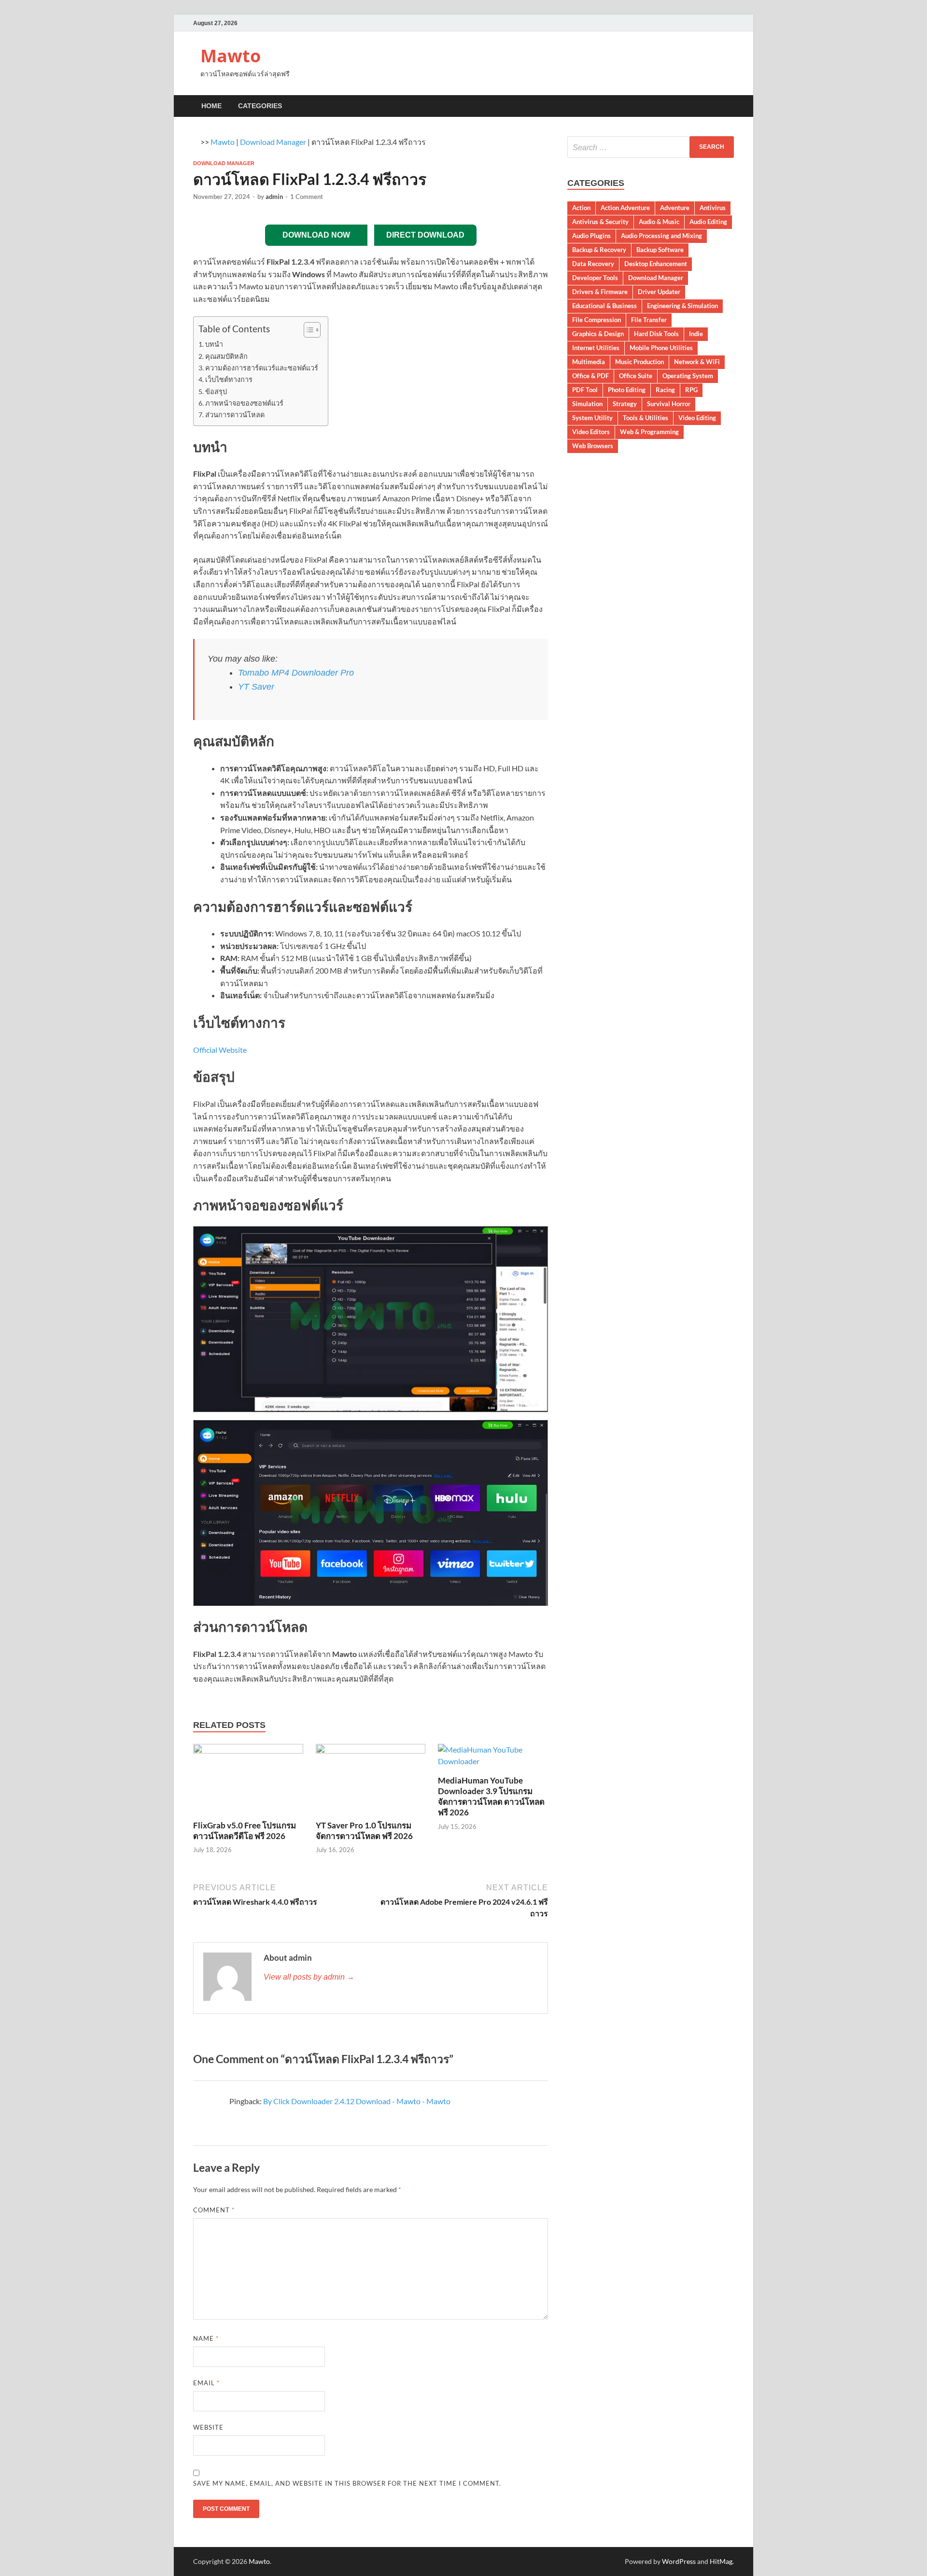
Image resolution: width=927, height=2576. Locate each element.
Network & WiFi (697, 362)
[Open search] (729, 106)
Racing (665, 390)
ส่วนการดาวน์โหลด (235, 415)
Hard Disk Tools (656, 334)
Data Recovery (593, 264)
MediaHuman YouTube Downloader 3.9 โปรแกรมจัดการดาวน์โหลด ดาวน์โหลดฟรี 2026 (491, 1796)
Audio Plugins (591, 236)
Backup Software (660, 250)
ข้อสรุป (216, 391)
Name (206, 2338)
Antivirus (713, 208)
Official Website (220, 1050)
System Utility (592, 418)
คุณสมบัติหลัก (226, 356)
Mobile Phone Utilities (661, 348)
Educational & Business (604, 306)
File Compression (597, 320)
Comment (214, 2210)
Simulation (587, 404)
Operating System (688, 376)
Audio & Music (659, 222)
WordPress (679, 2561)
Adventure (675, 208)
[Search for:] (651, 147)
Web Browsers (593, 446)
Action (581, 208)
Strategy (625, 404)
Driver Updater (659, 292)
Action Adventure (625, 208)
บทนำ (214, 344)
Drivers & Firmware (600, 292)
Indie (696, 334)
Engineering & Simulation (682, 306)
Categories (260, 106)
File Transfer (649, 320)
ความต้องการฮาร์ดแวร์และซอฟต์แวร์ (262, 368)
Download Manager (273, 142)
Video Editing (697, 418)
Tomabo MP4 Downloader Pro (296, 673)
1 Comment (307, 197)
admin (274, 197)
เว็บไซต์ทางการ (229, 379)
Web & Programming (649, 432)
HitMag (721, 2561)
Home (211, 106)
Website (208, 2427)
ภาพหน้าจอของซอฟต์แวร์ (244, 403)
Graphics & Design (598, 334)
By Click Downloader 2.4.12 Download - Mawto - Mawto (357, 2101)
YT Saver (256, 687)
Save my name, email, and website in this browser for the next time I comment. (347, 2483)
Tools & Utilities (646, 418)
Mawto (231, 56)
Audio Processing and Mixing (661, 236)
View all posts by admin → (309, 1977)
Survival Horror (669, 404)
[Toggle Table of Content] (307, 330)
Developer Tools (595, 278)
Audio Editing (708, 222)
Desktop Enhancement (656, 264)
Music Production (639, 362)
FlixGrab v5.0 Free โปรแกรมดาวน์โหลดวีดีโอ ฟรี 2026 (245, 1831)
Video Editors (591, 432)
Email (206, 2383)
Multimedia (589, 362)
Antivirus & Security (600, 222)
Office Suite (636, 376)
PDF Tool (585, 390)
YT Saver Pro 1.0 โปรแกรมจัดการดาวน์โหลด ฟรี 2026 (364, 1831)
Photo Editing (627, 390)
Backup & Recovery (599, 250)
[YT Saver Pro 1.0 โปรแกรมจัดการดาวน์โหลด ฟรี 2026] (371, 1781)
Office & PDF (590, 376)
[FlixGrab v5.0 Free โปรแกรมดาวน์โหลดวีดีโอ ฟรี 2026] (248, 1781)
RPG (691, 390)
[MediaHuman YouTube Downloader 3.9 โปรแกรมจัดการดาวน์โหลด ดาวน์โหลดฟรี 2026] (493, 1758)
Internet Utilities (596, 348)
